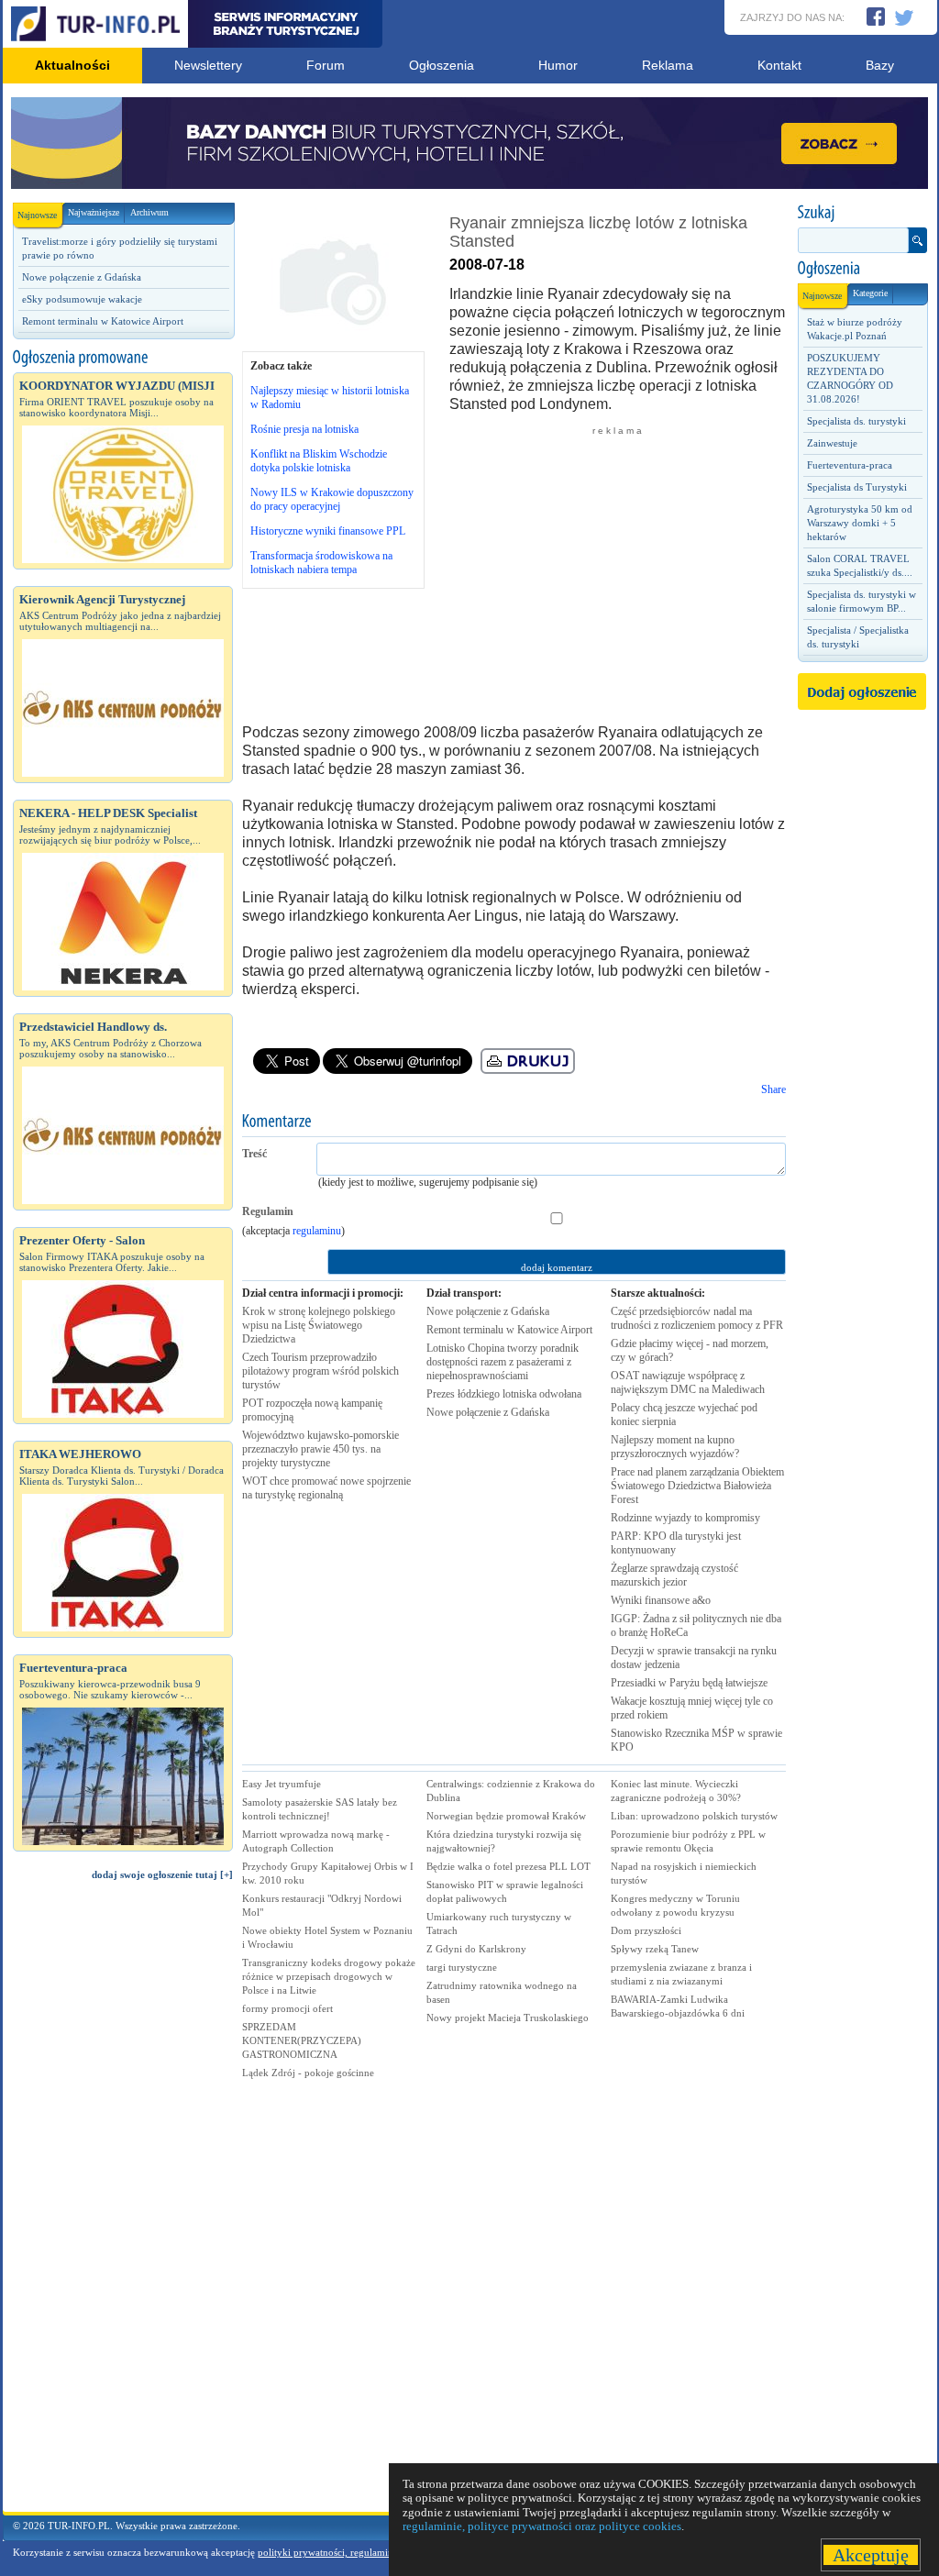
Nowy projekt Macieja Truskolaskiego (508, 2018)
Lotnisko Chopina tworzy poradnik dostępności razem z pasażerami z (503, 1362)
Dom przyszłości (646, 1930)
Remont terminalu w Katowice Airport (103, 321)
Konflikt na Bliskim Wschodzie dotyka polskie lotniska (319, 461)
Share (773, 1089)
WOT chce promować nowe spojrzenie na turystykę (326, 1488)
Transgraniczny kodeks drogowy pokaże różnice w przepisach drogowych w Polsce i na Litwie (329, 1976)
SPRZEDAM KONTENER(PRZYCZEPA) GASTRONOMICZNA (302, 2040)
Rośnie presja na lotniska (304, 429)
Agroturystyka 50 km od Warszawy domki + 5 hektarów (860, 523)
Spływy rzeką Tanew (655, 1949)
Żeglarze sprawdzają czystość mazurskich (674, 1575)
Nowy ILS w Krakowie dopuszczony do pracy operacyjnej (332, 499)
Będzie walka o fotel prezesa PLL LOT (508, 1866)
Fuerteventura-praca (850, 465)
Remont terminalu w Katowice (509, 1330)
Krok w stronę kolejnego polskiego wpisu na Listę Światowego (319, 1325)
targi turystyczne (462, 1967)
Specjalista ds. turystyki (856, 421)
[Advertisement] (123, 2205)
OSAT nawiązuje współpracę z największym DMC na (688, 1382)
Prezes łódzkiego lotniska (504, 1394)
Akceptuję (871, 2555)
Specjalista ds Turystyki (857, 487)
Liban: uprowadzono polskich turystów (694, 1816)
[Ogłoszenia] (862, 269)
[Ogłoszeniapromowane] (123, 358)
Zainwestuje (832, 443)
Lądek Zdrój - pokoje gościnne (308, 2073)
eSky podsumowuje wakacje (82, 299)
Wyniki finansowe (661, 1600)
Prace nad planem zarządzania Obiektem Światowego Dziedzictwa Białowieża (697, 1486)
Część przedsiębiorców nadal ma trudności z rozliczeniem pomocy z (697, 1318)
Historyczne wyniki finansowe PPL (328, 531)
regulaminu (317, 1231)
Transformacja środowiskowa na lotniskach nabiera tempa (321, 563)
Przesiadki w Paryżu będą (689, 1683)
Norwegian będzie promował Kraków (506, 1816)
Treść (254, 1154)
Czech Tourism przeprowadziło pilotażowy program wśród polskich (320, 1371)
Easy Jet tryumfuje (282, 1784)
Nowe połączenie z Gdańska (82, 277)
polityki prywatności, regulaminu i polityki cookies (366, 2552)
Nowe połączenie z (488, 1311)
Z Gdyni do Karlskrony (476, 1949)
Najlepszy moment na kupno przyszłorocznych (675, 1447)
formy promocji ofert (287, 2008)
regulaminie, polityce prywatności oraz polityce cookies (542, 2526)
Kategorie (870, 293)
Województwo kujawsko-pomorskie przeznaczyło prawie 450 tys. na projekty (320, 1449)
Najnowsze (37, 215)
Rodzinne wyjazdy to (685, 1518)
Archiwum (149, 212)
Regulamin (268, 1211)
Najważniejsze (94, 212)
